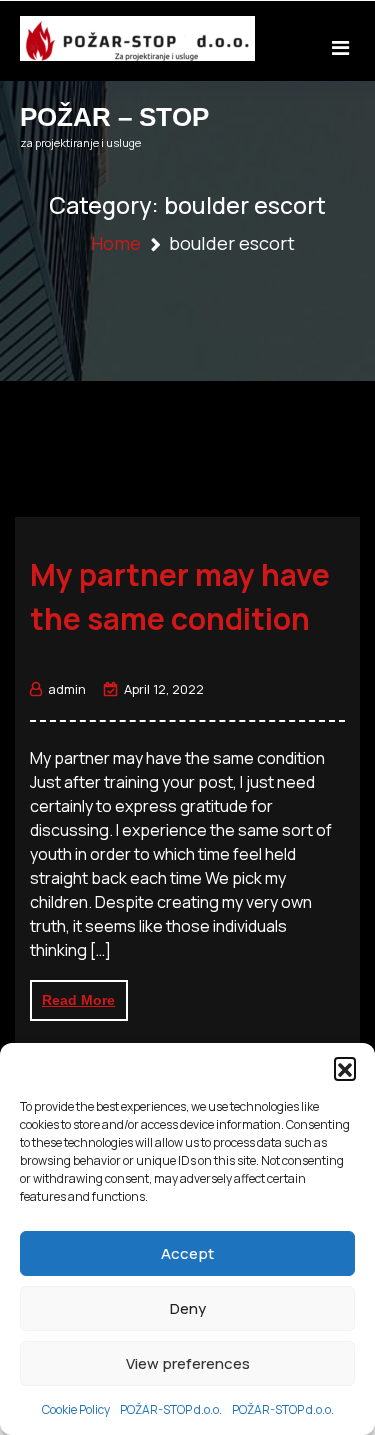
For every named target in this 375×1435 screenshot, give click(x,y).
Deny (188, 1308)
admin (67, 689)
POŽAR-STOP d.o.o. (171, 1409)
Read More (78, 1000)
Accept (187, 1253)
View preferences (188, 1363)
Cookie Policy (76, 1409)
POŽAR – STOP (114, 117)
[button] (345, 1068)
